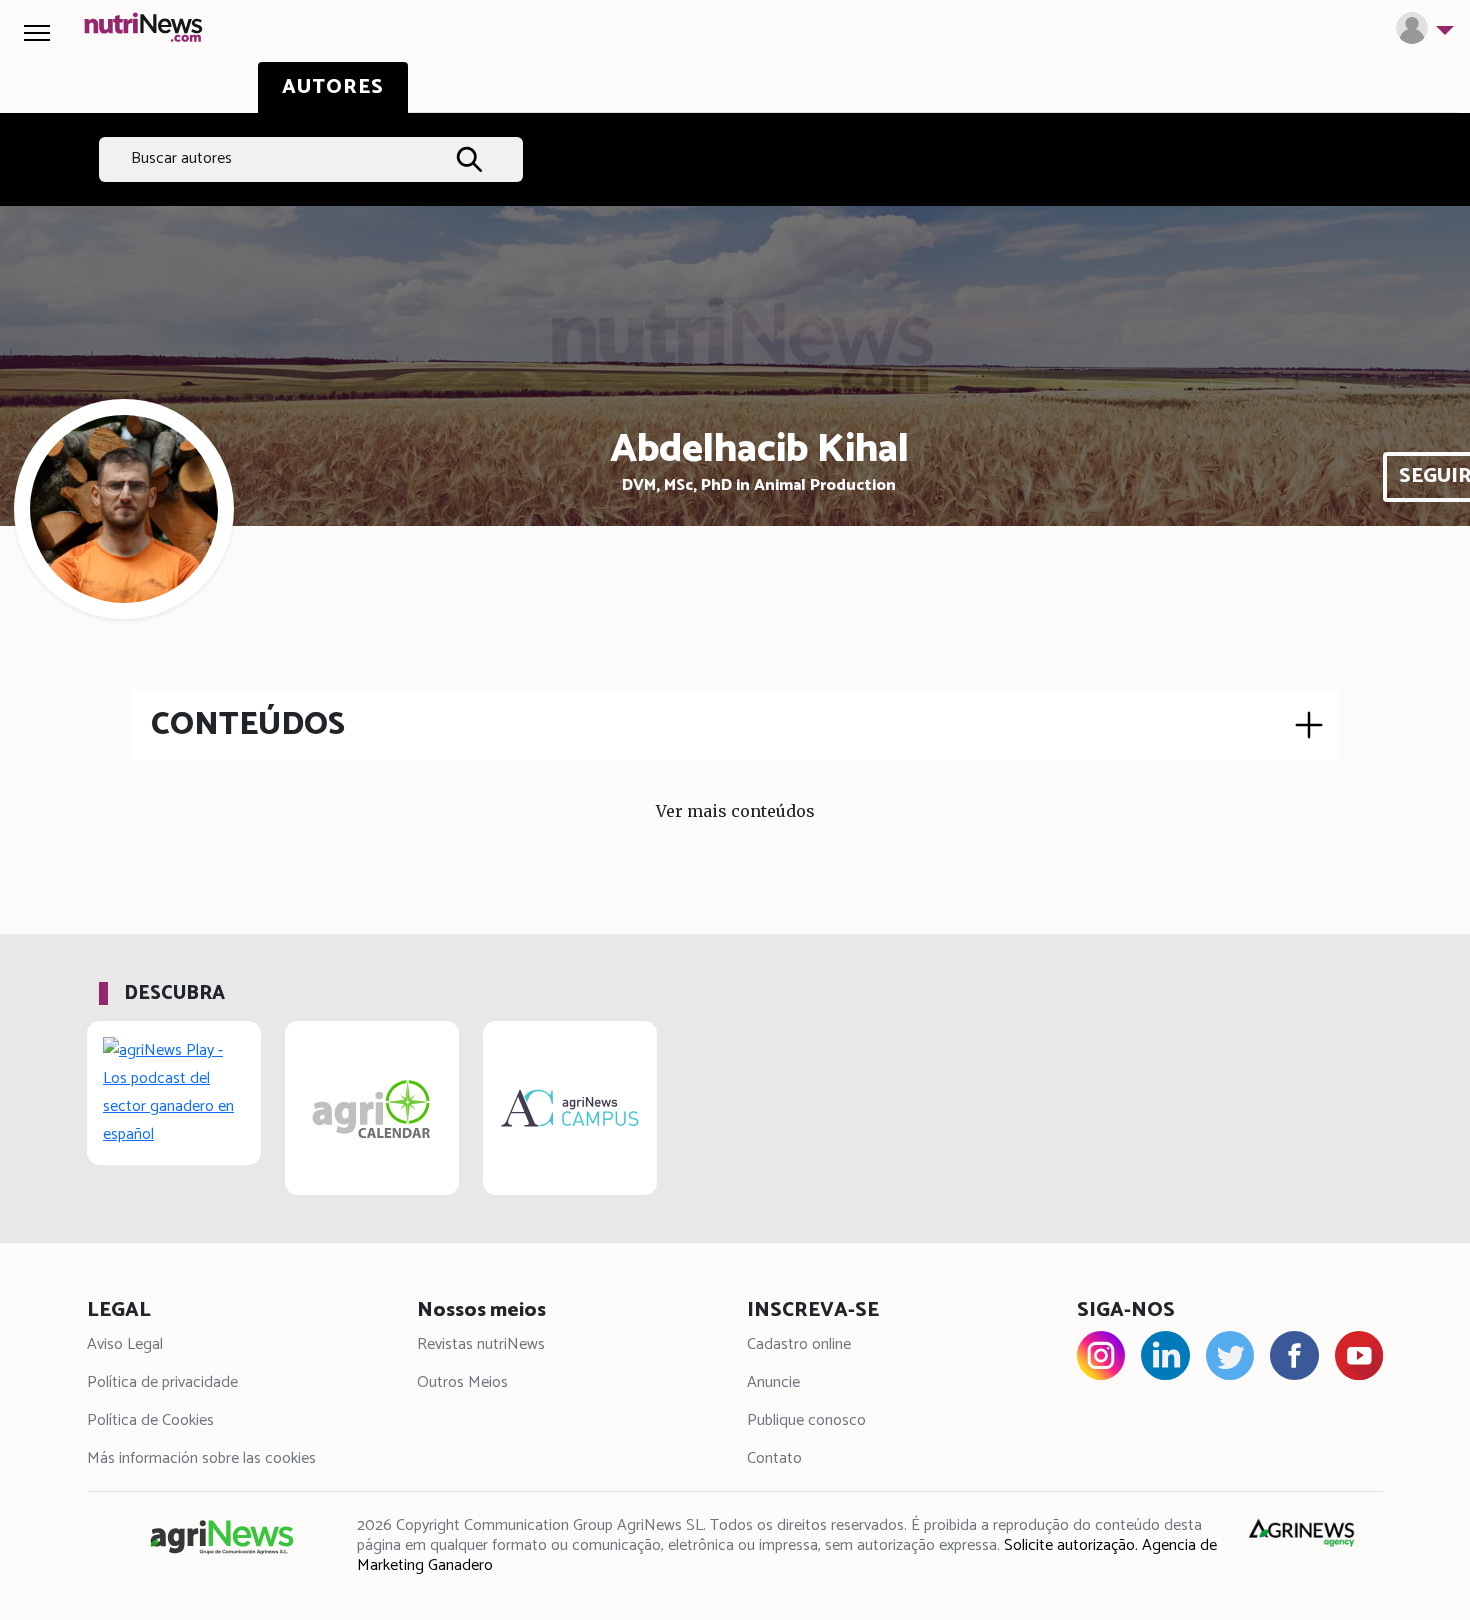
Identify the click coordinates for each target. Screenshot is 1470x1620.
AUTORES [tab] (333, 87)
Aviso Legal (125, 1344)
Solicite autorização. (1071, 1545)
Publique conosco (806, 1420)
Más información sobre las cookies (201, 1458)
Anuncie (773, 1382)
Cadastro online (799, 1344)
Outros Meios (462, 1382)
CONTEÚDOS (248, 725)
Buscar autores (181, 158)
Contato (774, 1458)
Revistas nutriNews (481, 1344)
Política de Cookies (150, 1420)
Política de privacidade (162, 1382)
